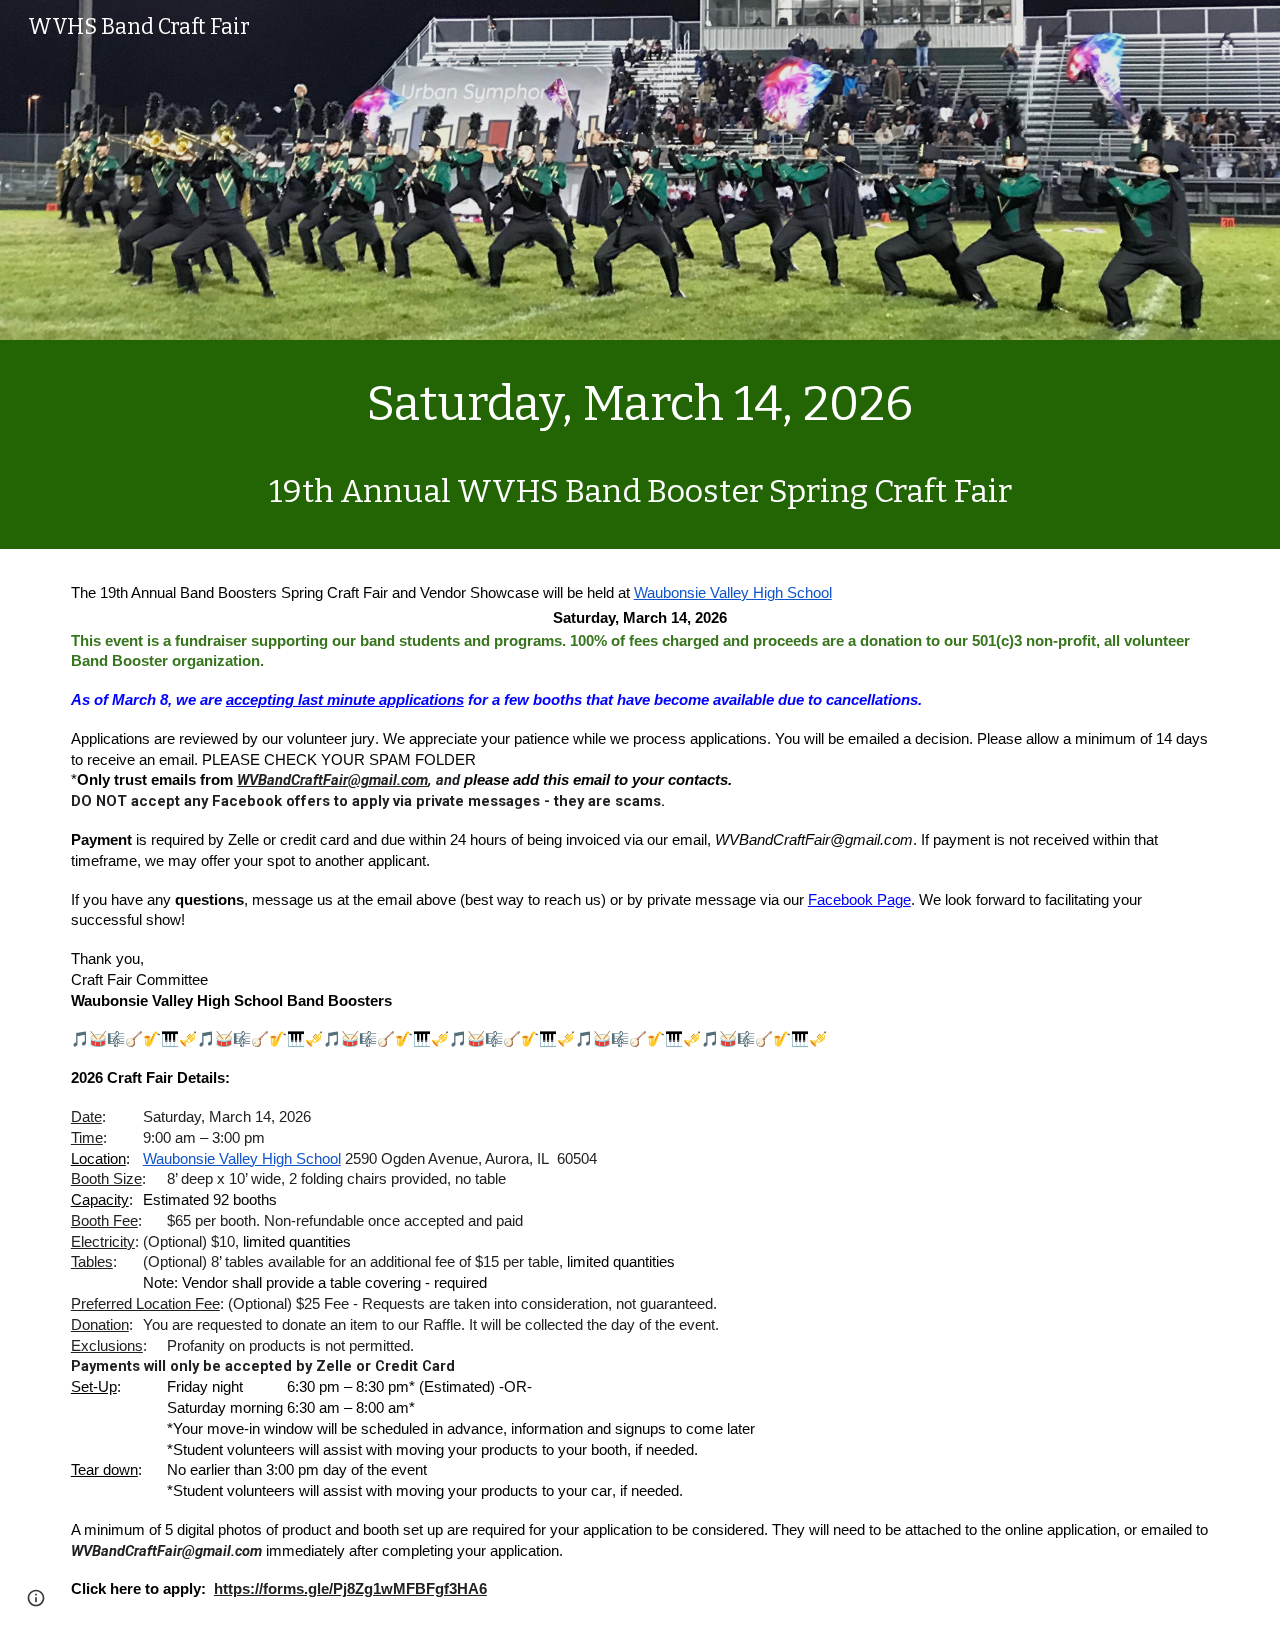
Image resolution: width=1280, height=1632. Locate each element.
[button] (36, 1598)
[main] (640, 444)
